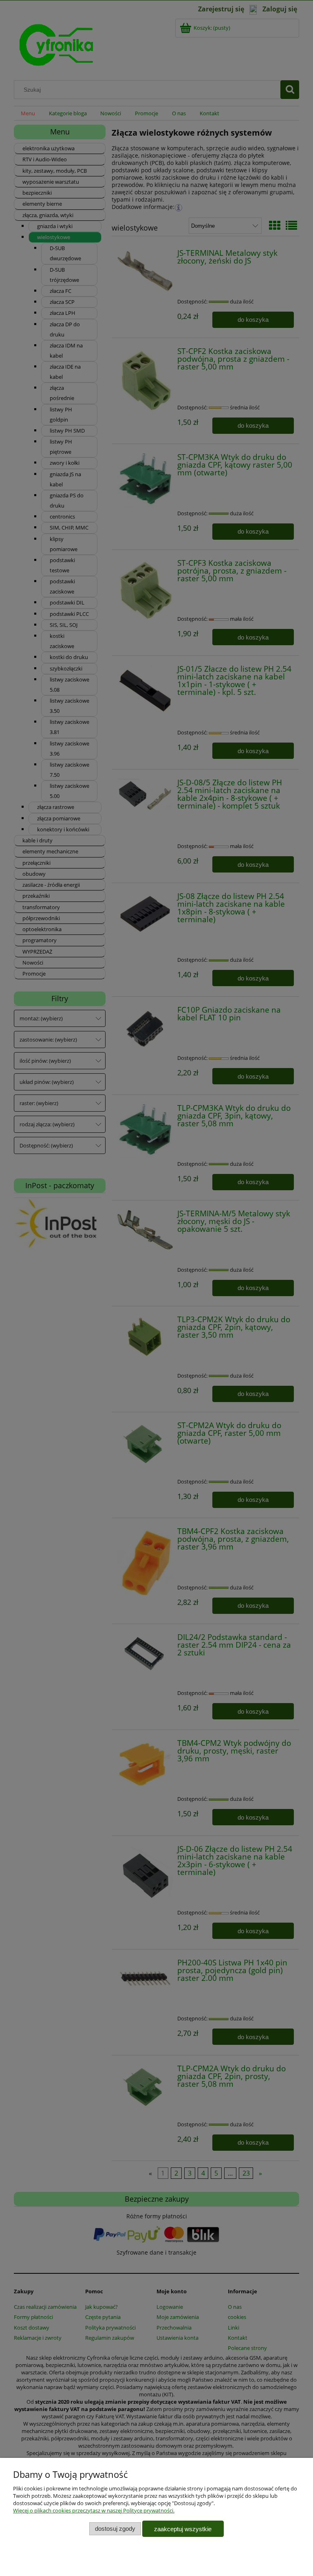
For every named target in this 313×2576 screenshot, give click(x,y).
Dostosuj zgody (115, 2529)
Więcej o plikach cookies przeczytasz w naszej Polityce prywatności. (94, 2510)
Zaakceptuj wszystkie (183, 2529)
